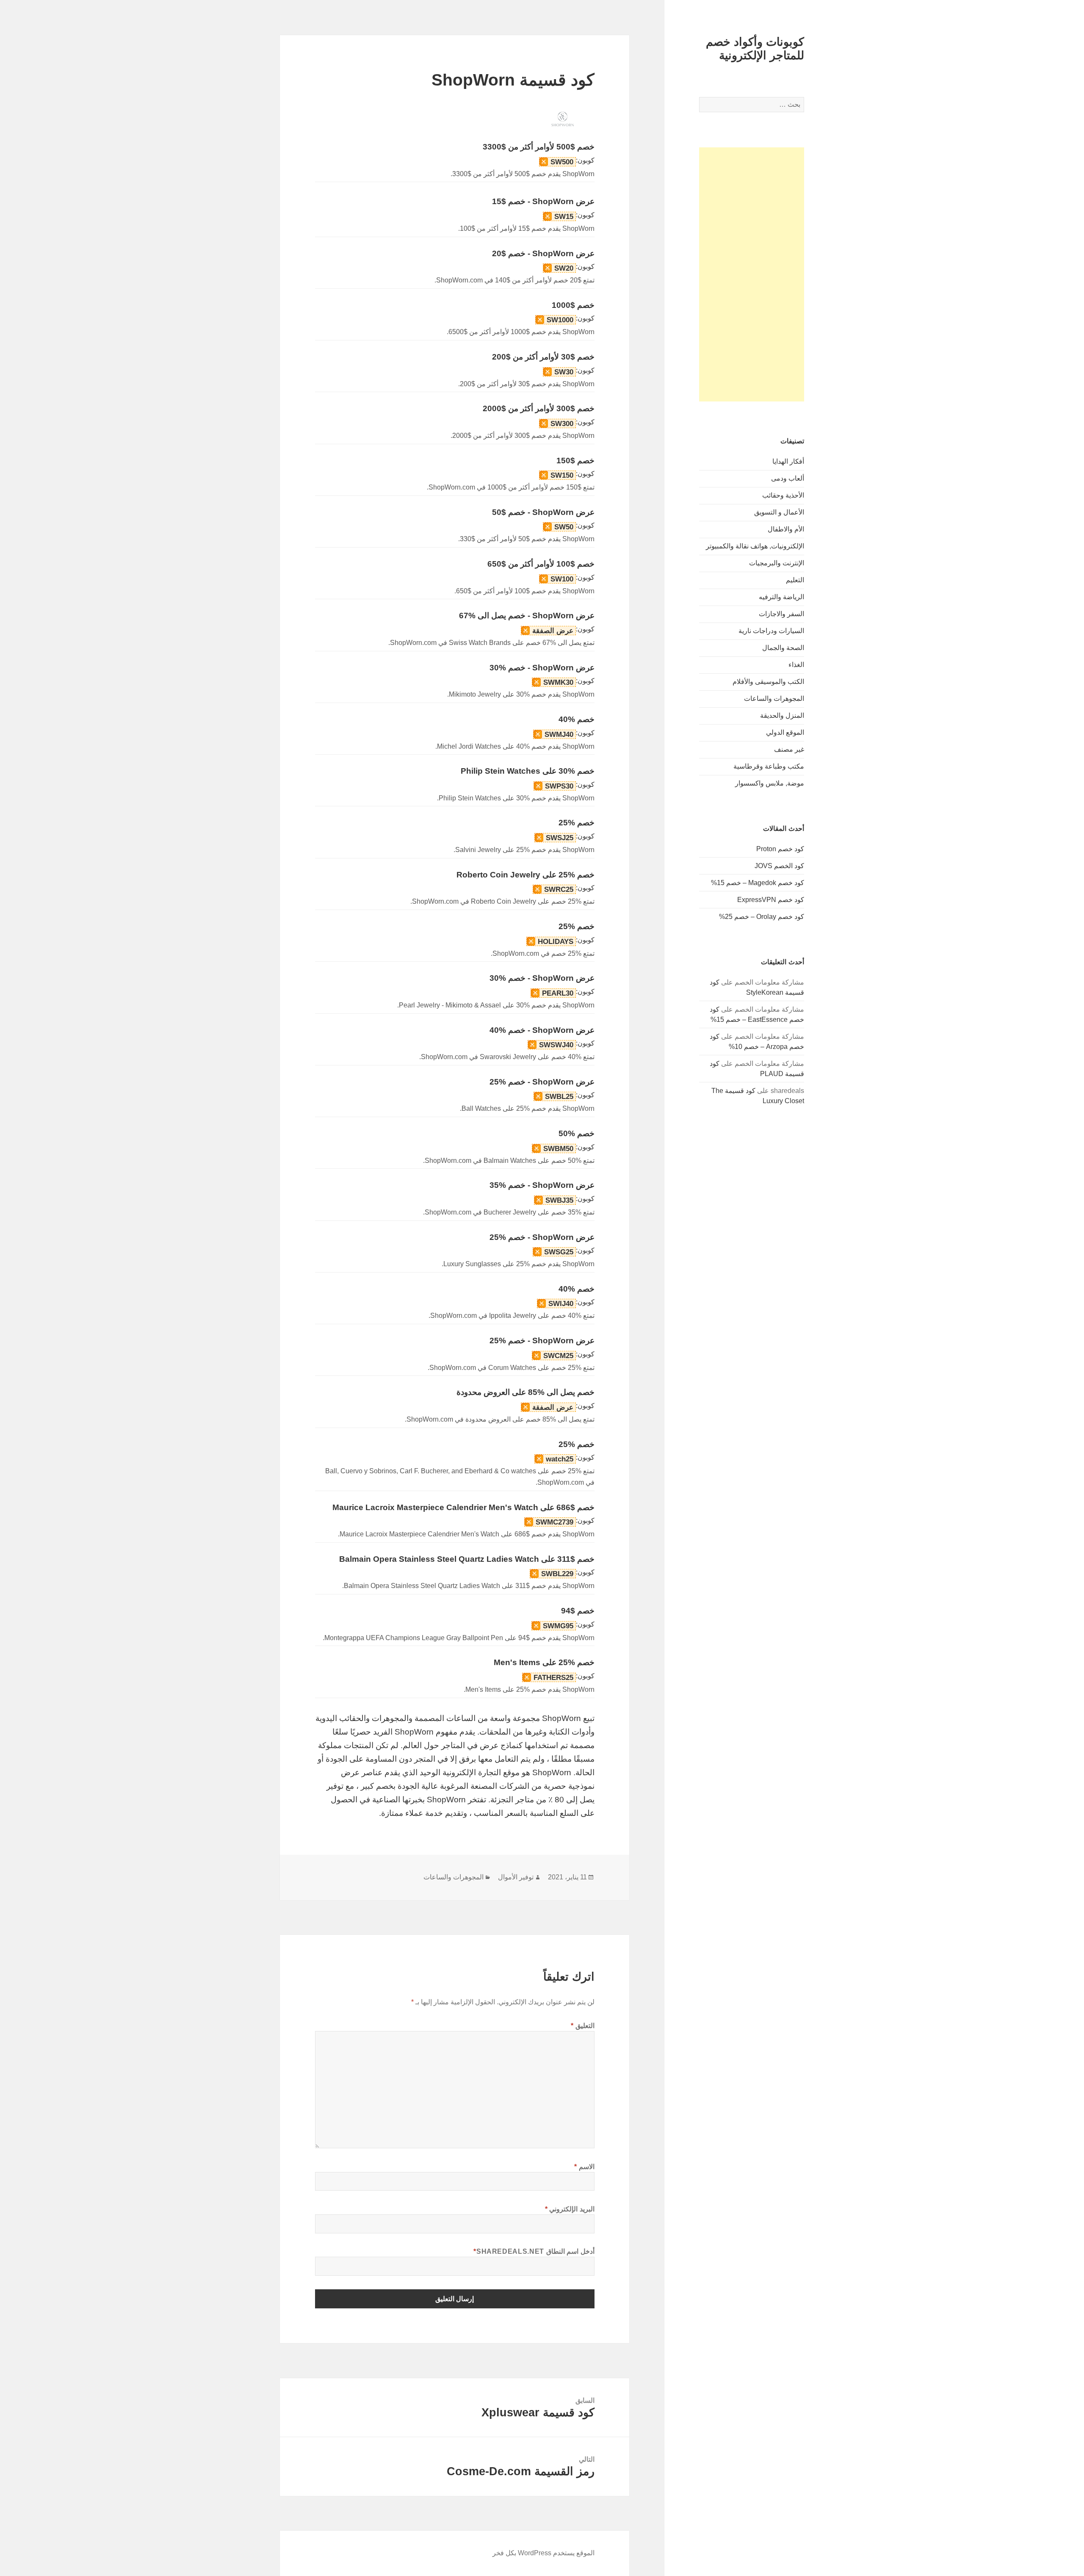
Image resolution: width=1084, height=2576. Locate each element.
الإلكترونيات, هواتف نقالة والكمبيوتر (755, 546)
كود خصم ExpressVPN (771, 900)
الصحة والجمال (783, 648)
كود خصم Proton (780, 849)
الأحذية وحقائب (783, 495)
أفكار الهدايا (788, 461)
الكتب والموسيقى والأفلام (768, 682)
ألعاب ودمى (788, 478)
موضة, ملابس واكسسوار (770, 783)
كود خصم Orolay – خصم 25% (762, 917)
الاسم (584, 2167)
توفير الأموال (516, 1877)
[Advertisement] (752, 274)
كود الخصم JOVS (779, 866)
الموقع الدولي (785, 732)
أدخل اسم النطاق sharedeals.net (534, 2251)
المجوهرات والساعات (774, 699)
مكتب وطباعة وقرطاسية (769, 766)
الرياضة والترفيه (781, 597)
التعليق (583, 2026)
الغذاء (796, 665)
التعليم (795, 580)
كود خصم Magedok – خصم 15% (758, 883)
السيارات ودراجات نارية (771, 631)
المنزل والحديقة (782, 715)
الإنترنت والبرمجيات (777, 563)
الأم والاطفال (786, 529)
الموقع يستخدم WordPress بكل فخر (543, 2553)
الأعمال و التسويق (779, 512)
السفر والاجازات (781, 614)
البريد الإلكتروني (570, 2209)
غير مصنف (789, 749)
